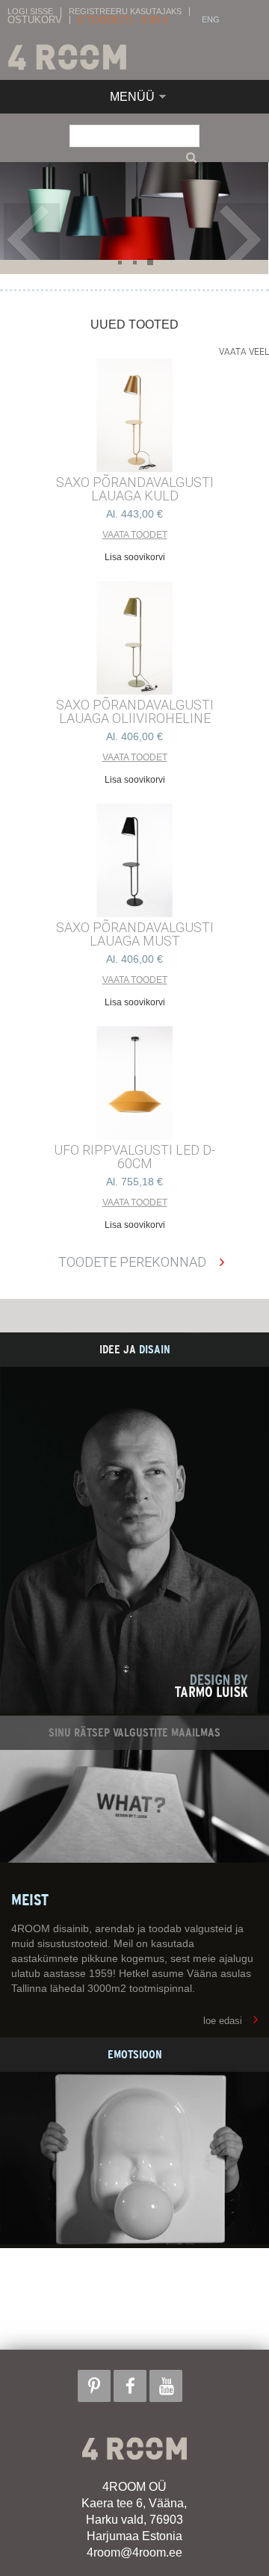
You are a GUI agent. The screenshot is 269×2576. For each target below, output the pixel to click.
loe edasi (223, 2021)
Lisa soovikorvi (135, 557)
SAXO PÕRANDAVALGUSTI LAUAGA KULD (135, 489)
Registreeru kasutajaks (125, 12)
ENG (211, 20)
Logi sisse (30, 12)
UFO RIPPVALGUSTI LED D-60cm (134, 1157)
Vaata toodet (135, 535)
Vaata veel (244, 352)
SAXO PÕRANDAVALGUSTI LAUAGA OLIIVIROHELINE (135, 712)
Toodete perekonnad (132, 1262)
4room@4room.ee (134, 2552)
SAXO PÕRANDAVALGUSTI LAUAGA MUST (135, 934)
